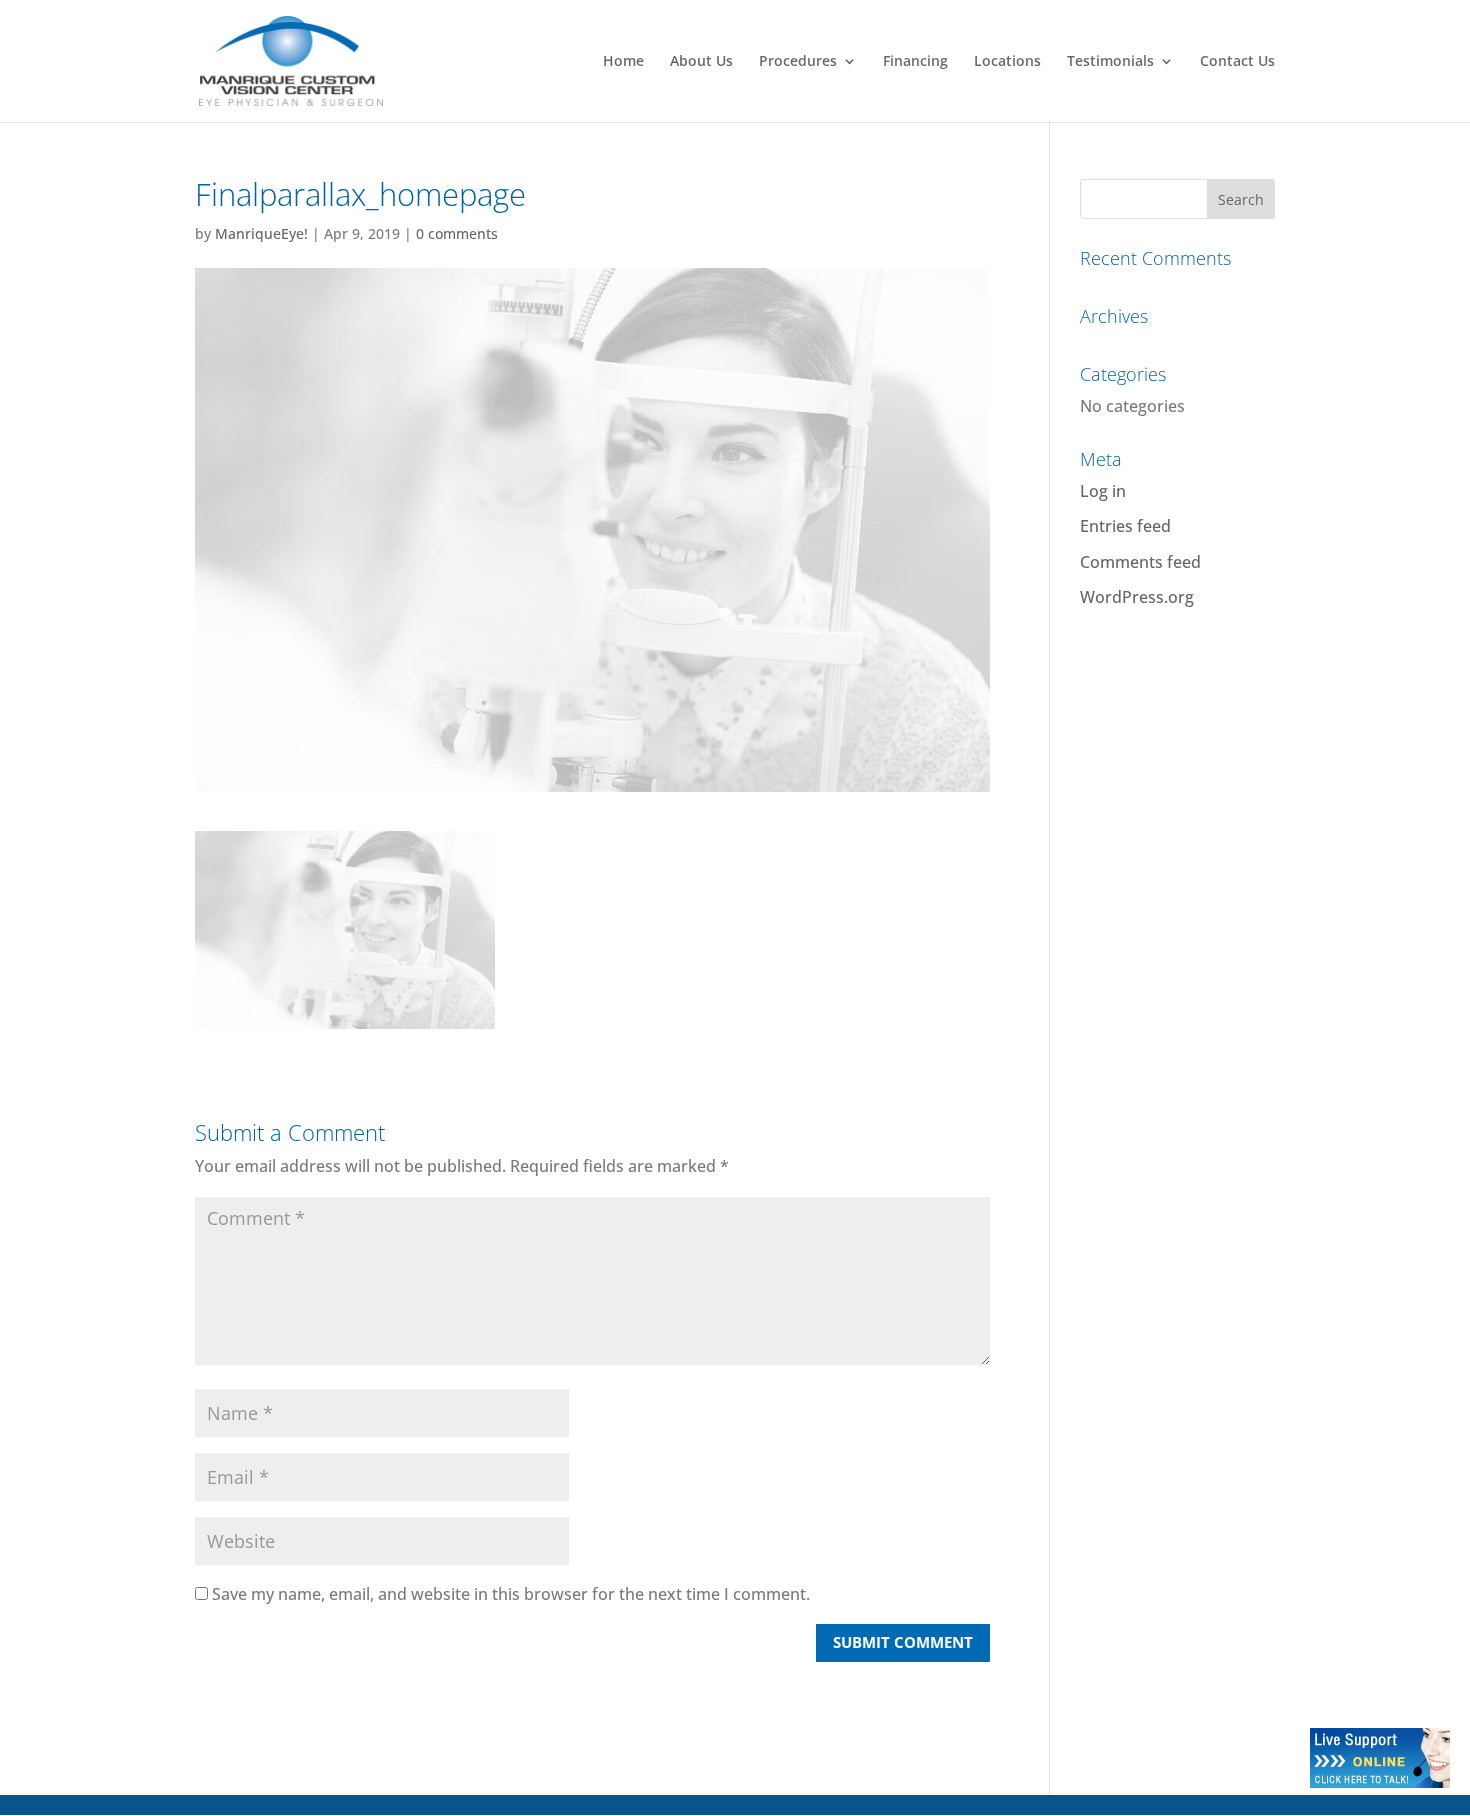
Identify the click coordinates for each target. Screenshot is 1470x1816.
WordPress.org (1137, 597)
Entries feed (1125, 526)
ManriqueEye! (261, 233)
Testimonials (1110, 62)
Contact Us (1237, 62)
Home (623, 62)
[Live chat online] (1380, 1782)
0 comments (457, 233)
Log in (1103, 491)
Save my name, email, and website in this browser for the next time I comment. (511, 1594)
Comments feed (1140, 562)
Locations (1007, 62)
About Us (701, 62)
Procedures (798, 62)
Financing (915, 62)
